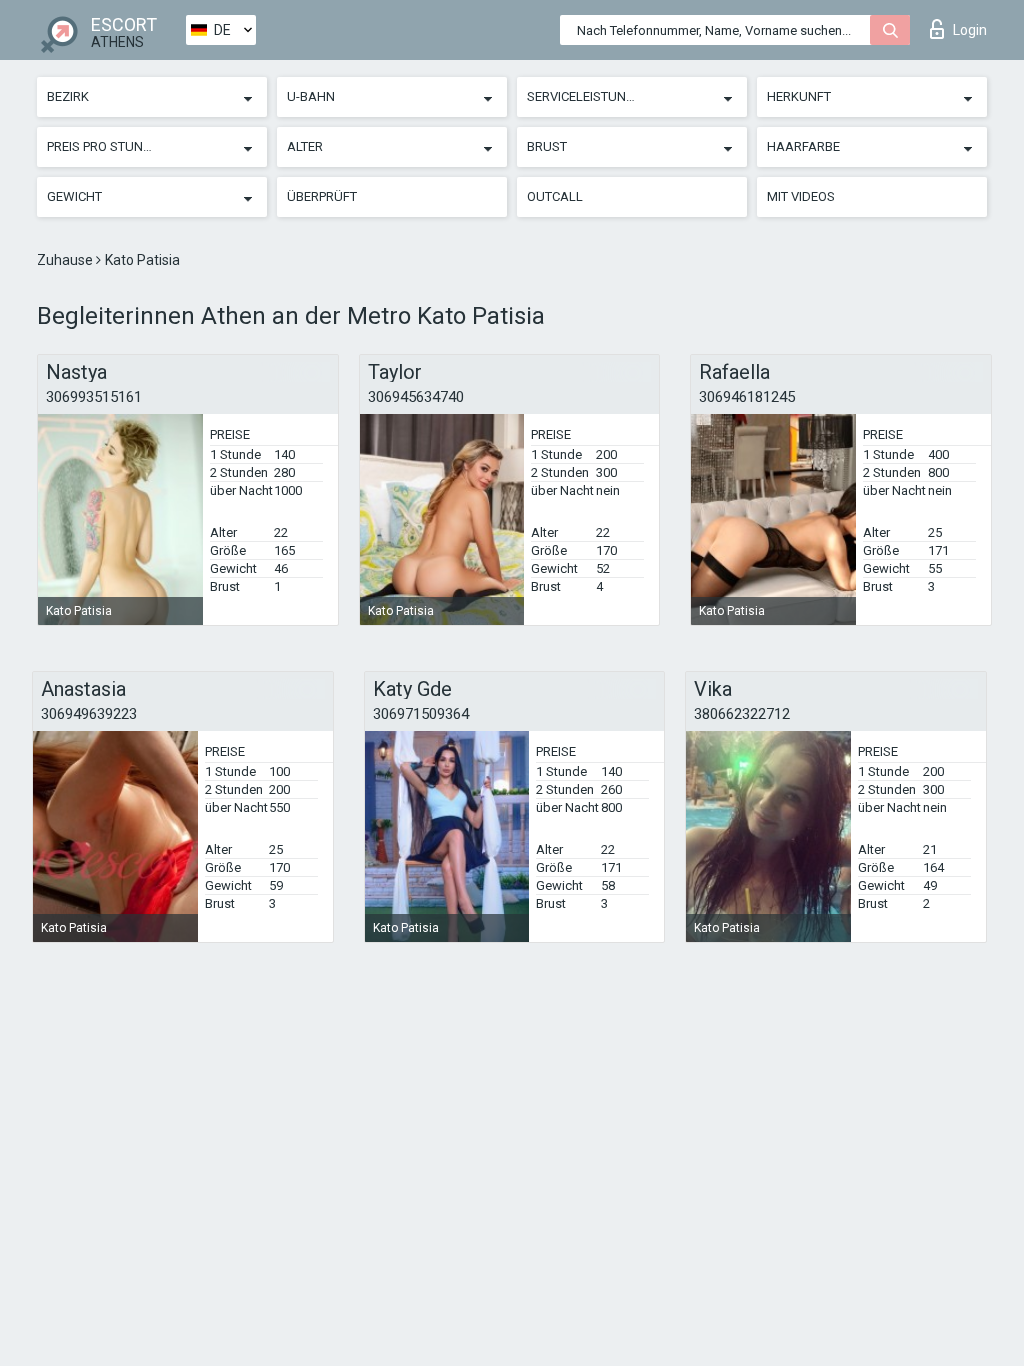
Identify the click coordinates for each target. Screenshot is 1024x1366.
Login (970, 30)
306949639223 (89, 714)
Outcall (555, 196)
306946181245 (747, 397)
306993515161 (94, 397)
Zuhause (66, 260)
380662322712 (742, 714)
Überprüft (322, 196)
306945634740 (416, 397)
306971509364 (421, 714)
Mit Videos (801, 196)
